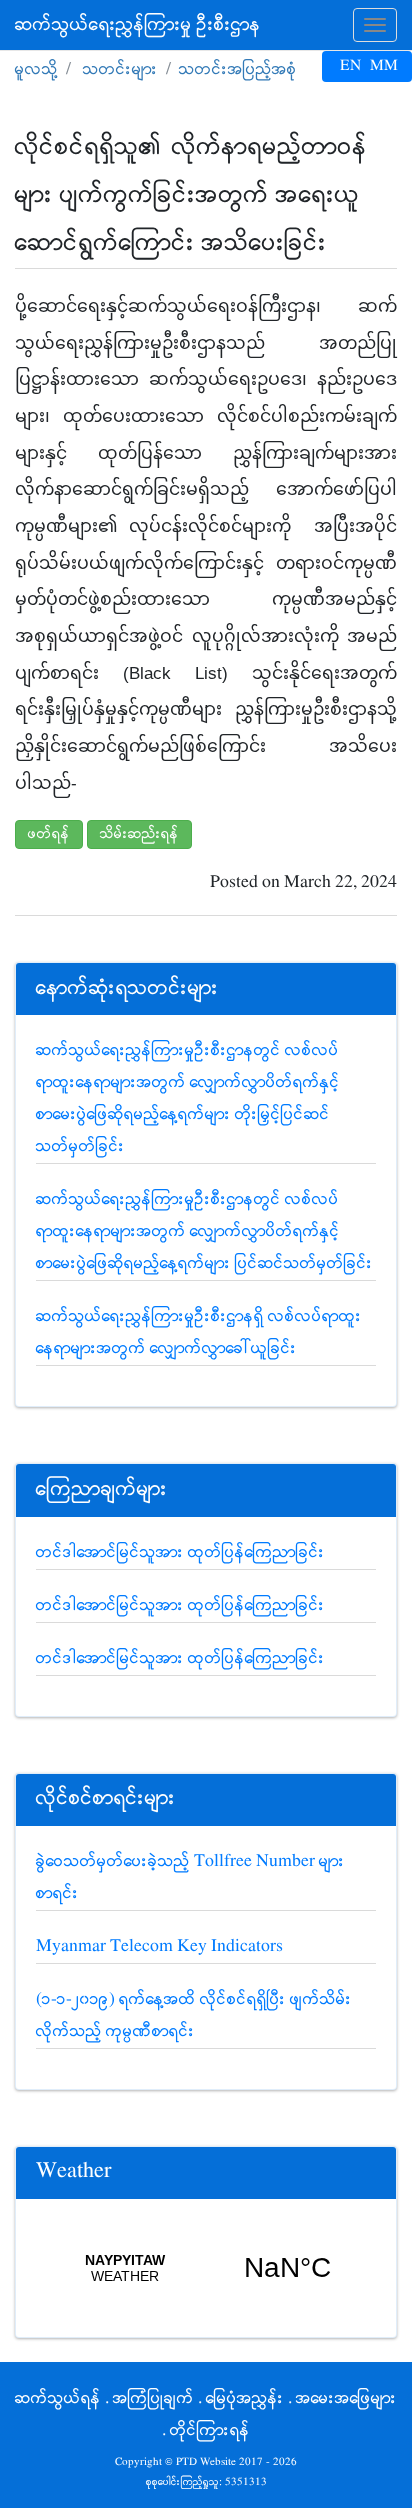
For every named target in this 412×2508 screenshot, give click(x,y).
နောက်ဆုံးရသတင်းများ (127, 988)
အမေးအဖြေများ (346, 2398)
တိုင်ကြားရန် (210, 2430)
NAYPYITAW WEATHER (206, 2268)
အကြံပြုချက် (153, 2398)
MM (384, 66)
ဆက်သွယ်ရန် (58, 2398)
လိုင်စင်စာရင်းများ (106, 1798)
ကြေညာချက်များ (102, 1489)
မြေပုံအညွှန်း (245, 2398)
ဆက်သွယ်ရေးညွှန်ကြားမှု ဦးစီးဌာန (138, 25)
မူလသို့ (36, 69)
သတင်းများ (120, 69)
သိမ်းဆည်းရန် (139, 834)
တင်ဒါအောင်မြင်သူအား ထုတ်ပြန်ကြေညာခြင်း (180, 1552)
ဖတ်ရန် (49, 834)
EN (350, 66)
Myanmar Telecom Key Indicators (159, 1946)
